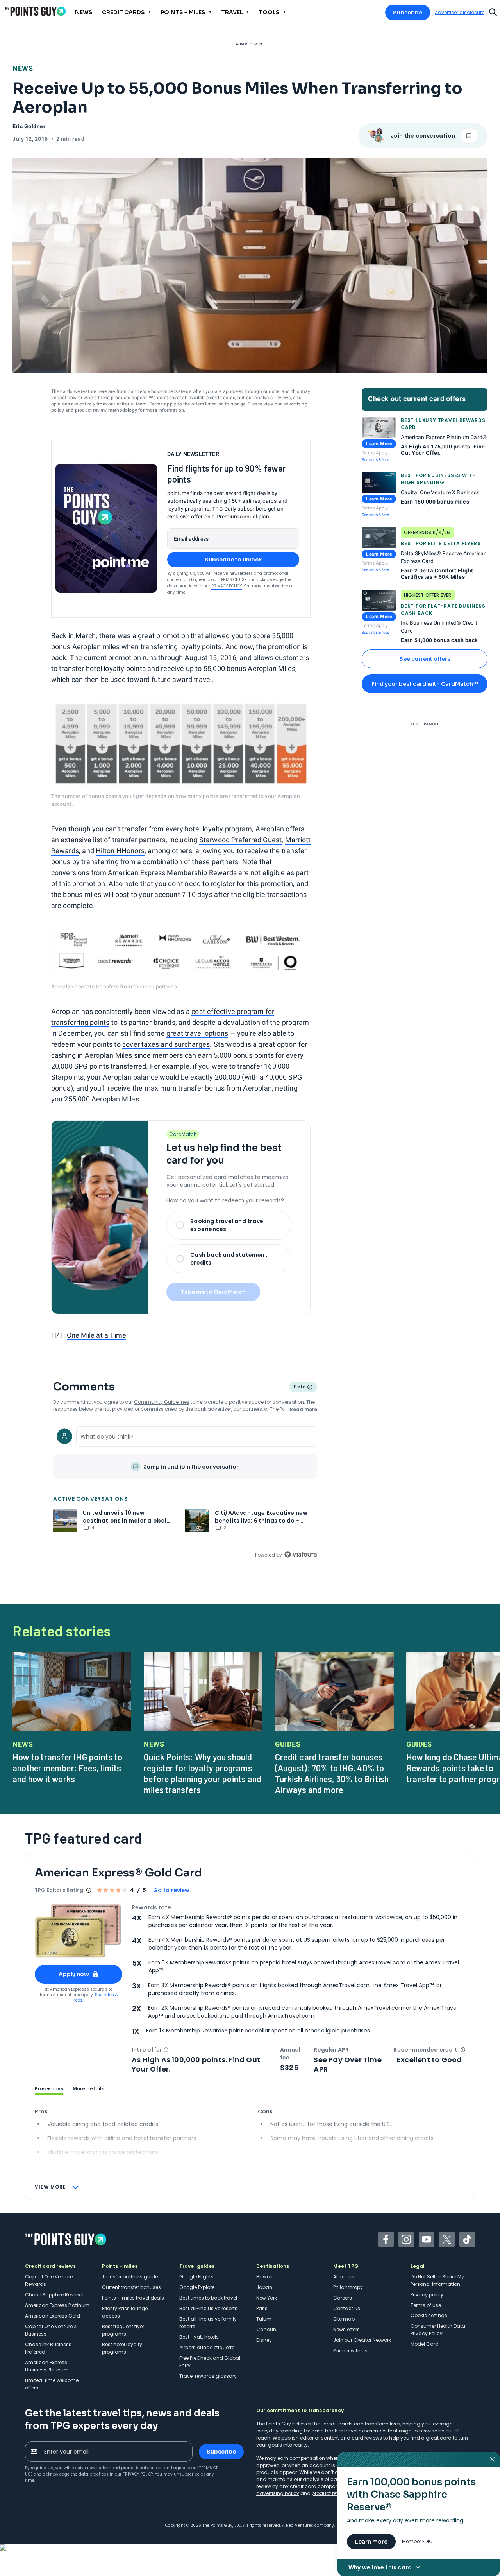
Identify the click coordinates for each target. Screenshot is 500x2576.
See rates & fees (375, 460)
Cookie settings (429, 2315)
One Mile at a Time (97, 1335)
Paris (262, 2308)
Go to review (171, 1890)
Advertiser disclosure (460, 13)
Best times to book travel (208, 2298)
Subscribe (408, 13)
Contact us (347, 2308)
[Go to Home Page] (34, 11)
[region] (185, 1491)
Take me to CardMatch (213, 1292)
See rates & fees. (96, 1997)
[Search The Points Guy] (493, 11)
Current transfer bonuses (131, 2287)
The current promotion (105, 657)
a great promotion (161, 636)
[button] (166, 2050)
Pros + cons (49, 2089)
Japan (264, 2287)
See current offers (425, 659)
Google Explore (197, 2287)
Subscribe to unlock (233, 560)
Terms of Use (233, 580)
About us (344, 2277)
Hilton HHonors (120, 851)
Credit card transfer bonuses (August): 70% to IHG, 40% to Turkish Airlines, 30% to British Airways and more (332, 1773)
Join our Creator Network (362, 2340)
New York (267, 2298)
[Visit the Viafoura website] (301, 1554)
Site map (344, 2319)
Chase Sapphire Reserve (54, 2295)
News (23, 68)
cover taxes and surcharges (166, 1044)
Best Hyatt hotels (199, 2337)
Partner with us (350, 2351)
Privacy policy (427, 2295)
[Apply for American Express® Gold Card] (79, 1931)
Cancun (266, 2329)
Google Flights (196, 2277)
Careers (343, 2298)
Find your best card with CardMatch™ (425, 684)
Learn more (371, 2542)
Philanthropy (348, 2287)
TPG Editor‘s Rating (59, 1890)
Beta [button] (299, 1388)
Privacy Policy (227, 586)
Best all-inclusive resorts (208, 2308)
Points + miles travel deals (133, 2298)
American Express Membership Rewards (172, 873)
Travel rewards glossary (208, 2376)
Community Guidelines (162, 1402)
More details (88, 2089)
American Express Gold (53, 2316)
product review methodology (106, 410)
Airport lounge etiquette (207, 2347)
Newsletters (346, 2329)
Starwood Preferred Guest (241, 840)
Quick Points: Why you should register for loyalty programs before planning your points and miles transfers (203, 1773)
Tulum (264, 2319)
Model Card (425, 2344)
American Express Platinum (57, 2305)
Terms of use (426, 2305)
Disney (264, 2340)
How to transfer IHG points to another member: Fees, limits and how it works (67, 1768)
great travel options (197, 1033)
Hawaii (264, 2277)
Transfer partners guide (130, 2277)
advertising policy (278, 2493)
